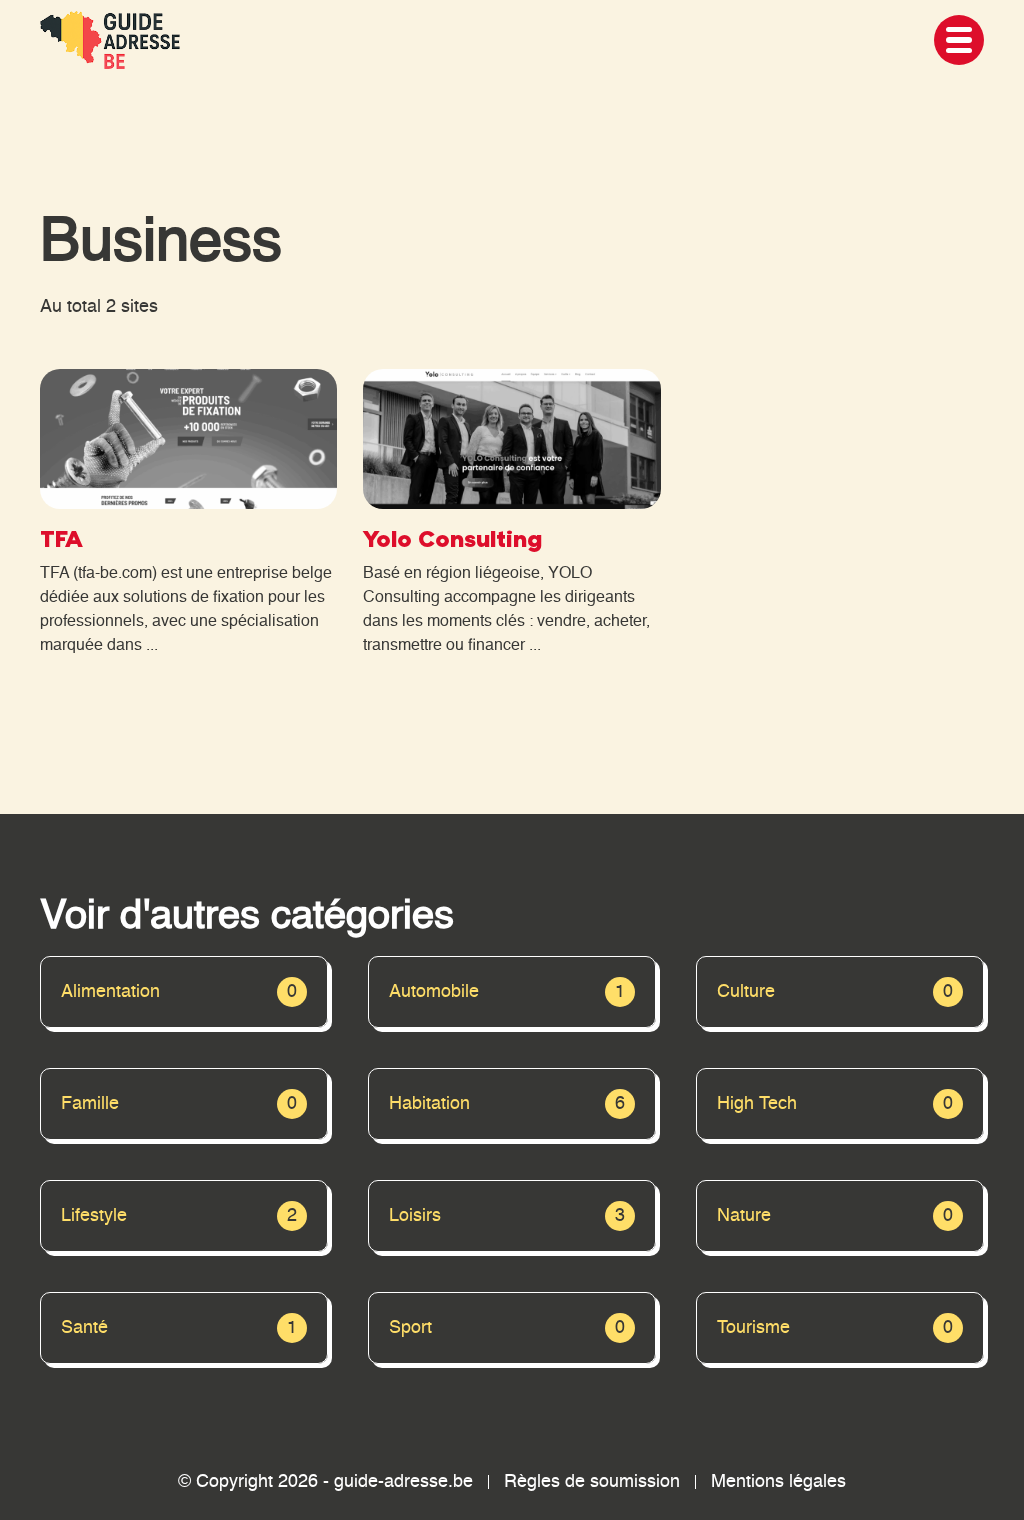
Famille (179, 1104)
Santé (179, 1328)
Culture (835, 992)
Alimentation (179, 992)
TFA (61, 538)
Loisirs (507, 1216)
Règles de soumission (592, 1482)
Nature (835, 1216)
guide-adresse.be (403, 1482)
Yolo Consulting (452, 538)
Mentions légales (778, 1482)
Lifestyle (179, 1216)
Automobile (507, 992)
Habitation (507, 1104)
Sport (507, 1328)
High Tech (835, 1104)
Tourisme (835, 1328)
